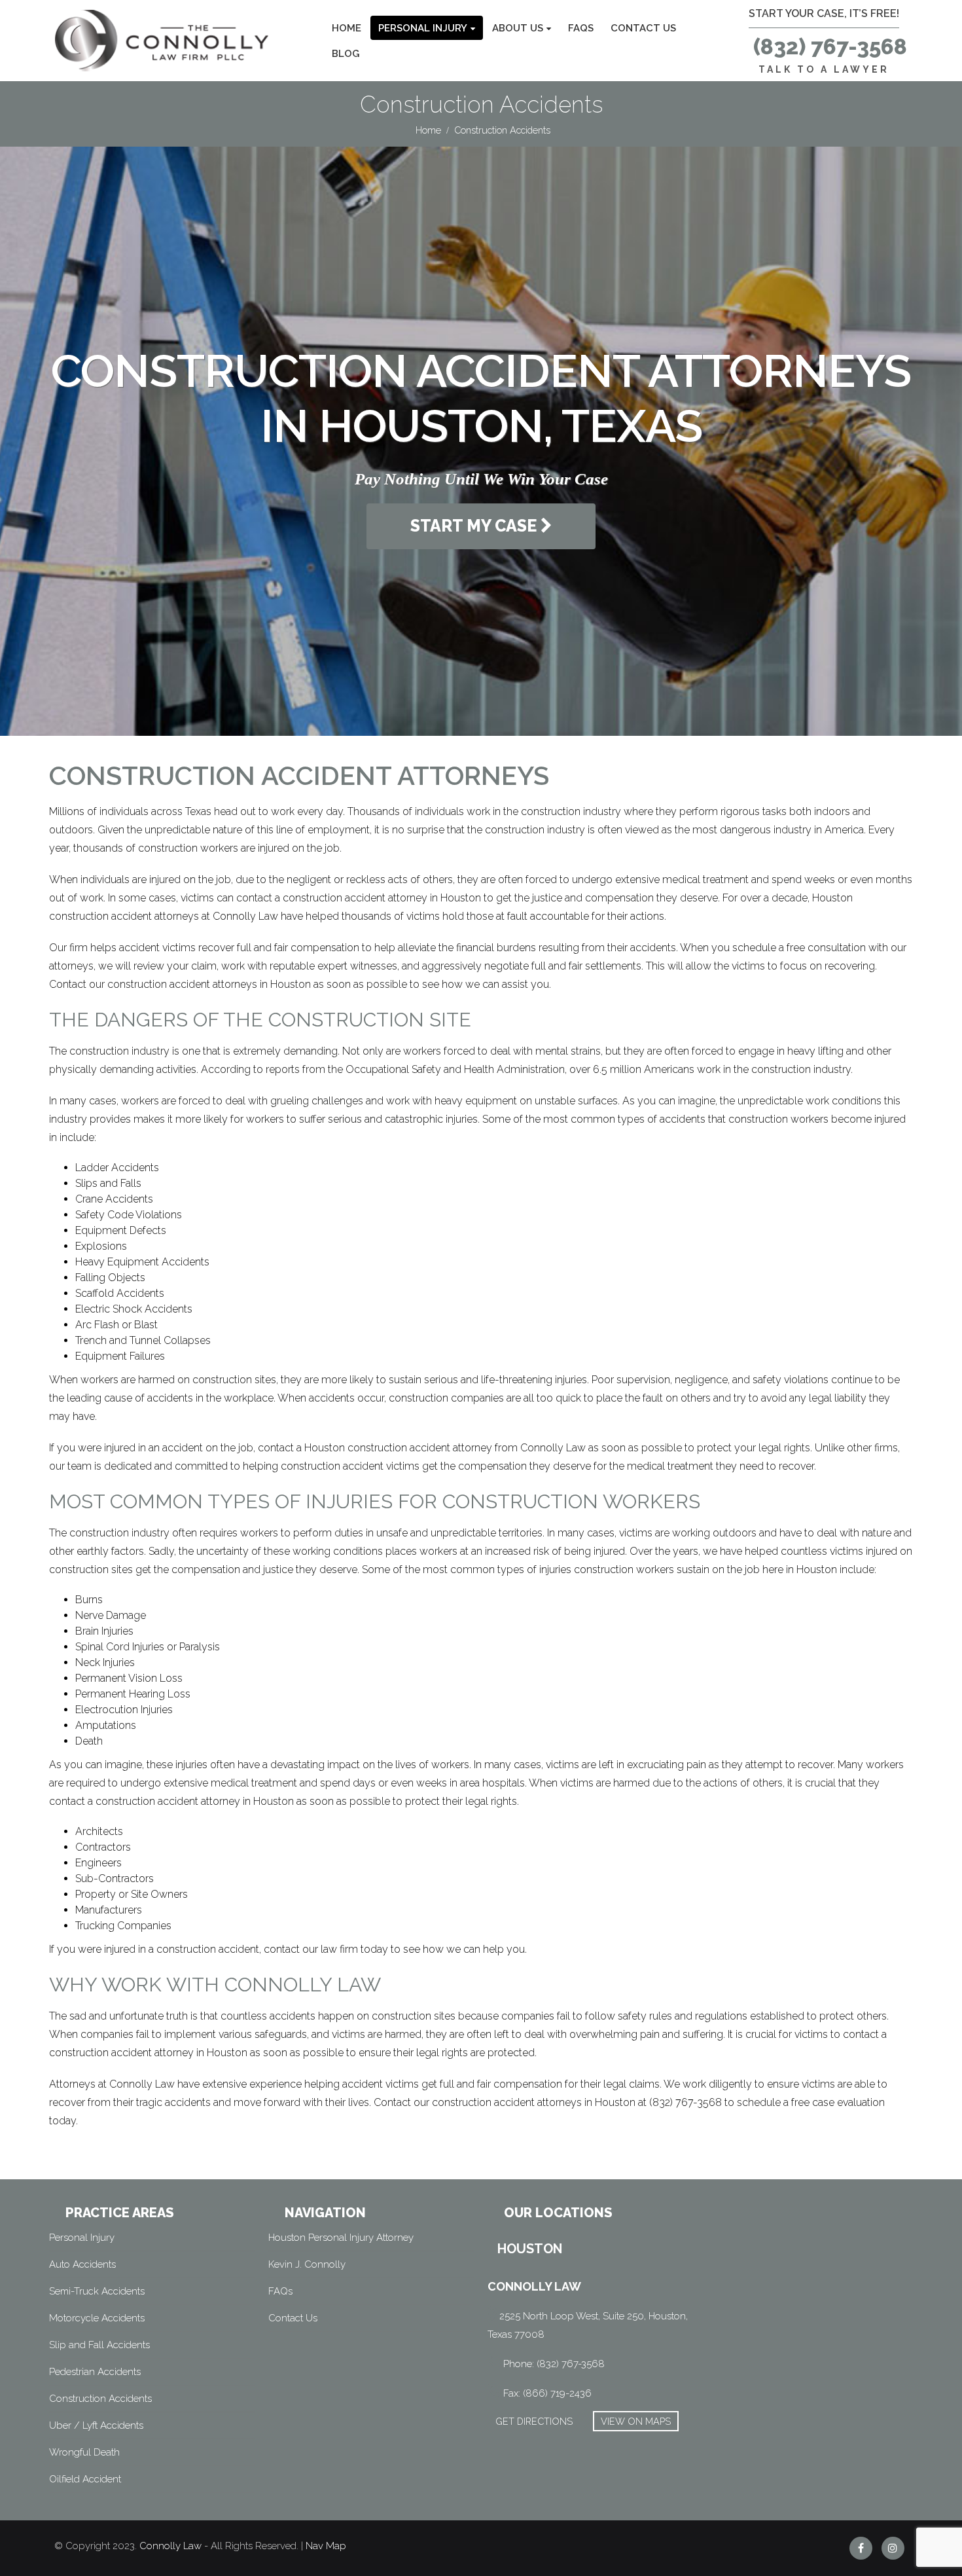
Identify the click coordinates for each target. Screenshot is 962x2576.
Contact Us (643, 28)
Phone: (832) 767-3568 (554, 2364)
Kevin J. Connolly (307, 2264)
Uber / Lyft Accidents (96, 2425)
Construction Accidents (100, 2399)
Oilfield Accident (85, 2479)
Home (347, 28)
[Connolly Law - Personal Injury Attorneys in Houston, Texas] (162, 41)
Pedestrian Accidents (95, 2372)
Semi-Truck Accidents (97, 2291)
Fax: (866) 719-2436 (547, 2393)
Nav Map (326, 2546)
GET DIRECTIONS (534, 2421)
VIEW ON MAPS (636, 2421)
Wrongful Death (84, 2452)
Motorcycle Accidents (97, 2318)
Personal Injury (423, 28)
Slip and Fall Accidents (99, 2345)
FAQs (581, 28)
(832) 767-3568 (830, 47)
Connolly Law (170, 2546)
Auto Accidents (82, 2264)
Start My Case (475, 526)
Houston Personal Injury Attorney (341, 2238)
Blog (346, 54)
